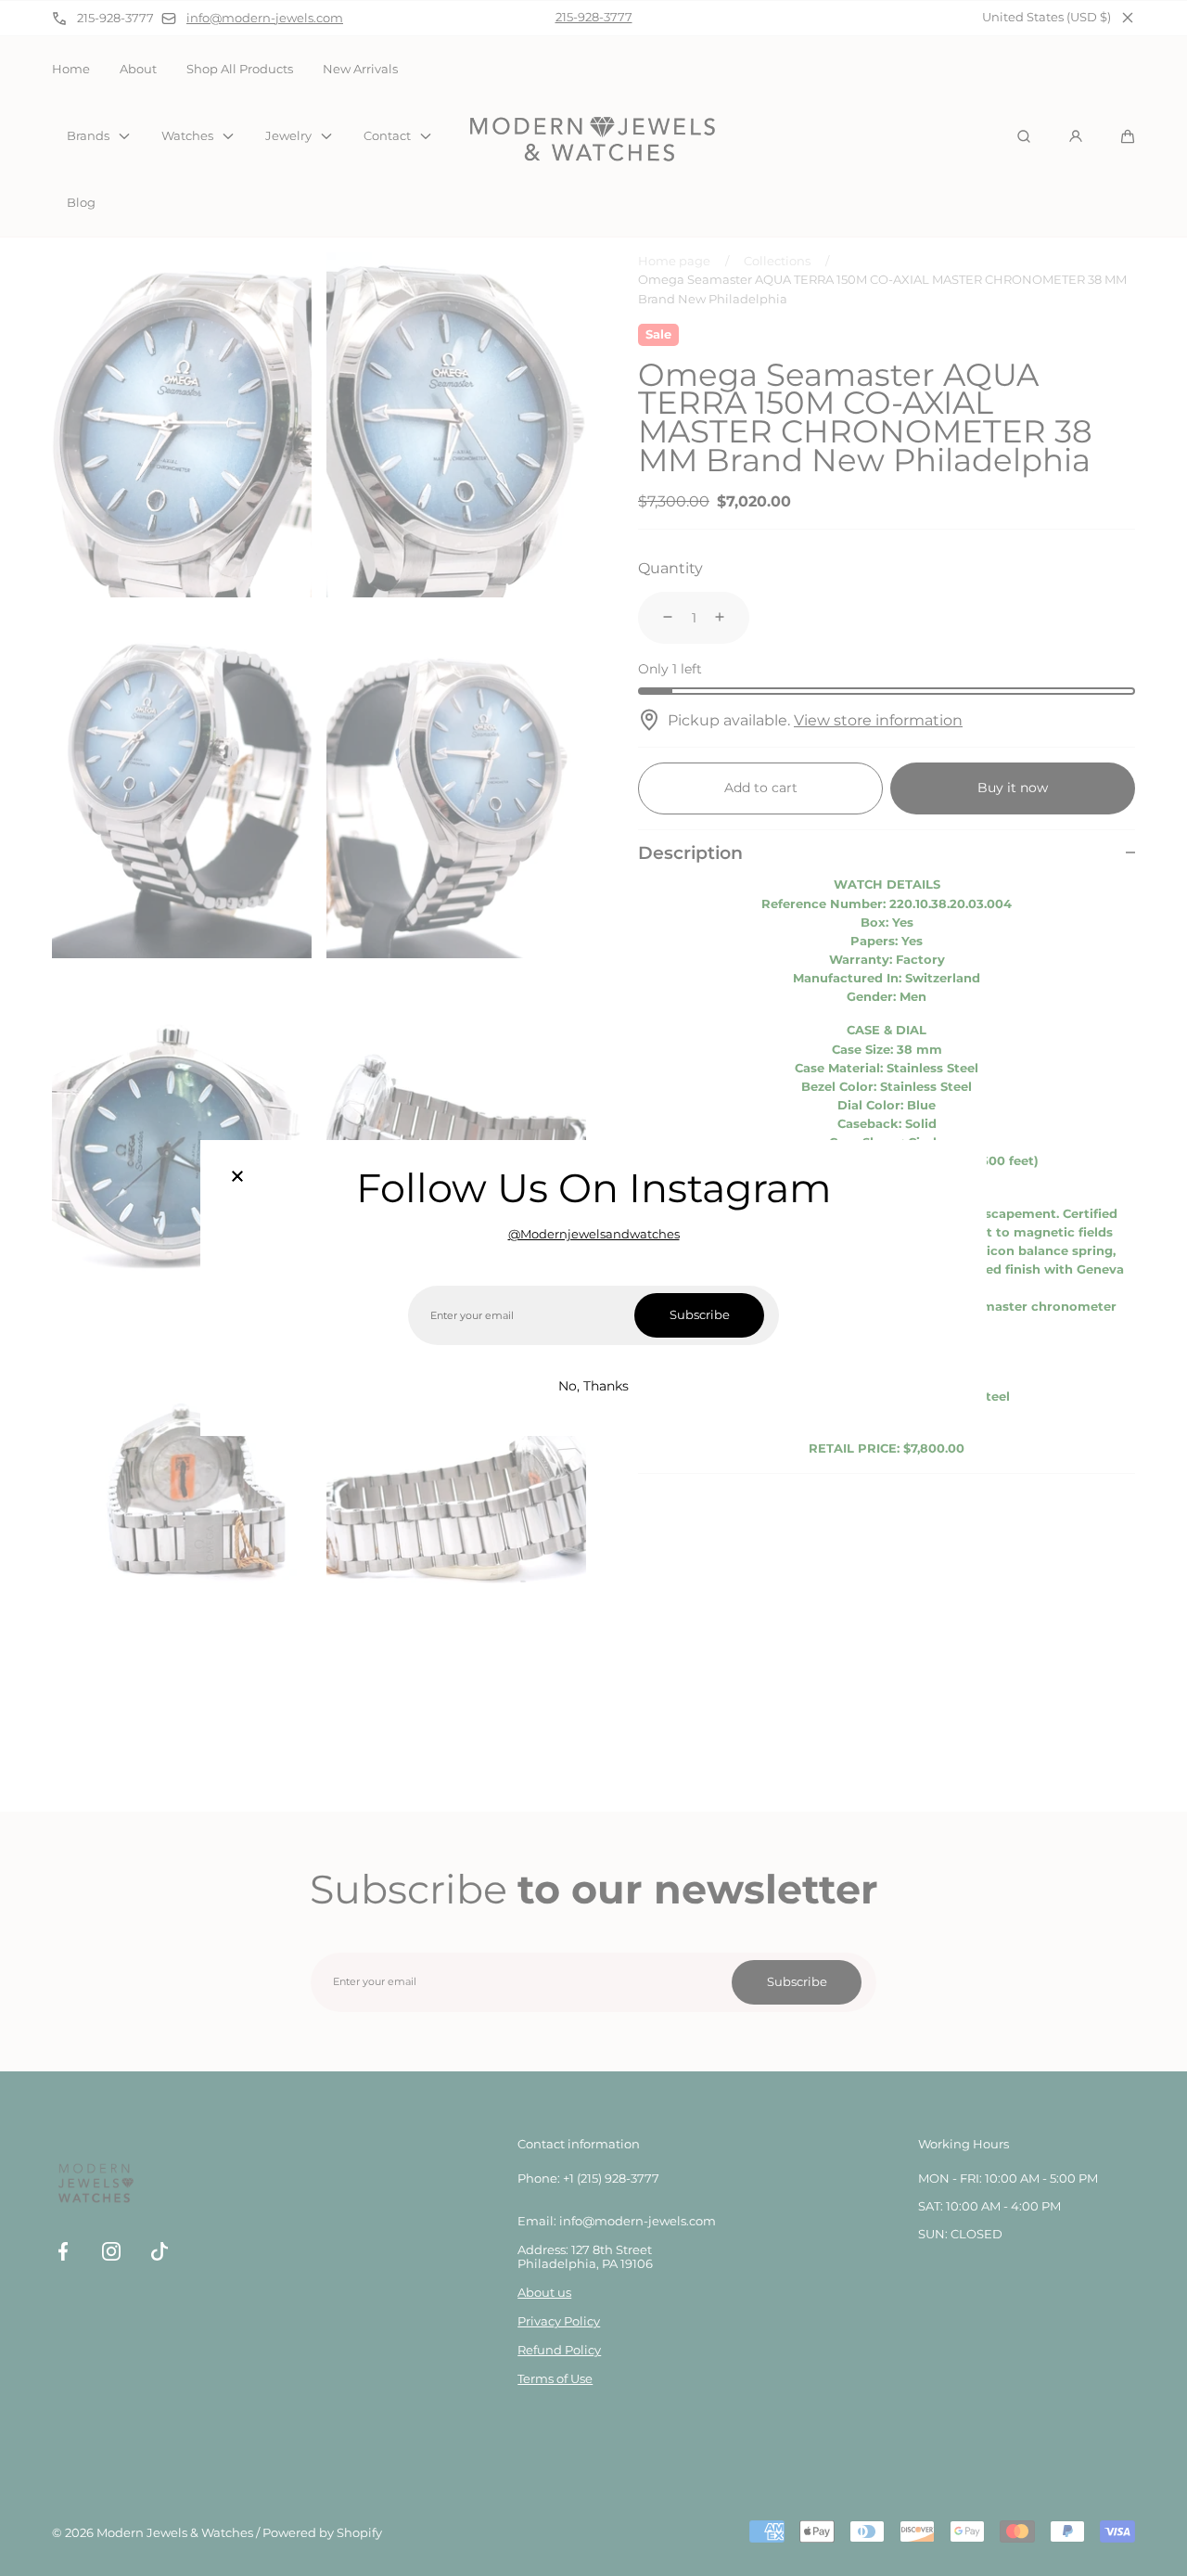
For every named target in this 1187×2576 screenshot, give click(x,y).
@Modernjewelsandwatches (594, 1234)
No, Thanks (593, 1386)
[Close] (237, 1177)
